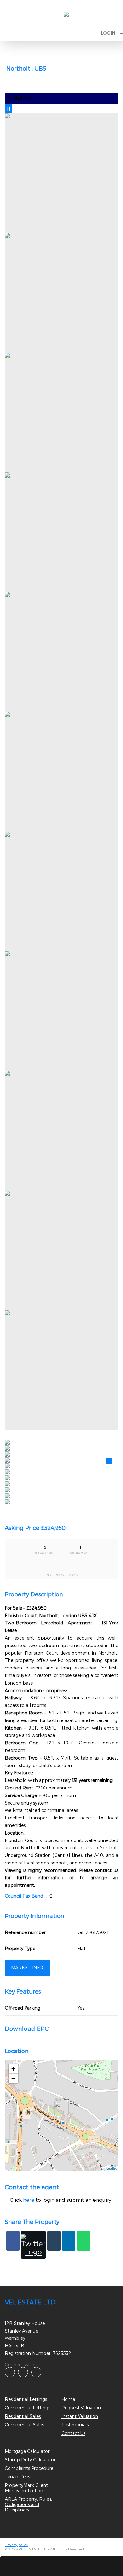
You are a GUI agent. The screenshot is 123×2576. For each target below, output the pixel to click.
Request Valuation (81, 2408)
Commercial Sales (24, 2425)
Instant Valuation (80, 2416)
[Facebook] (13, 2241)
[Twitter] (33, 2245)
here (29, 2200)
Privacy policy (16, 2545)
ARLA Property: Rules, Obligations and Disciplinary (28, 2504)
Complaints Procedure (29, 2468)
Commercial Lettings (27, 2408)
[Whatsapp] (84, 2241)
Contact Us (73, 2433)
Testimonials (75, 2425)
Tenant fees (17, 2477)
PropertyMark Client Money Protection (26, 2488)
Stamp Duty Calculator (30, 2460)
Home (68, 2399)
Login (108, 33)
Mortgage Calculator (27, 2451)
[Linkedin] (69, 2241)
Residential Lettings (26, 2399)
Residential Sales (23, 2416)
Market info (27, 1968)
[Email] (54, 2241)
